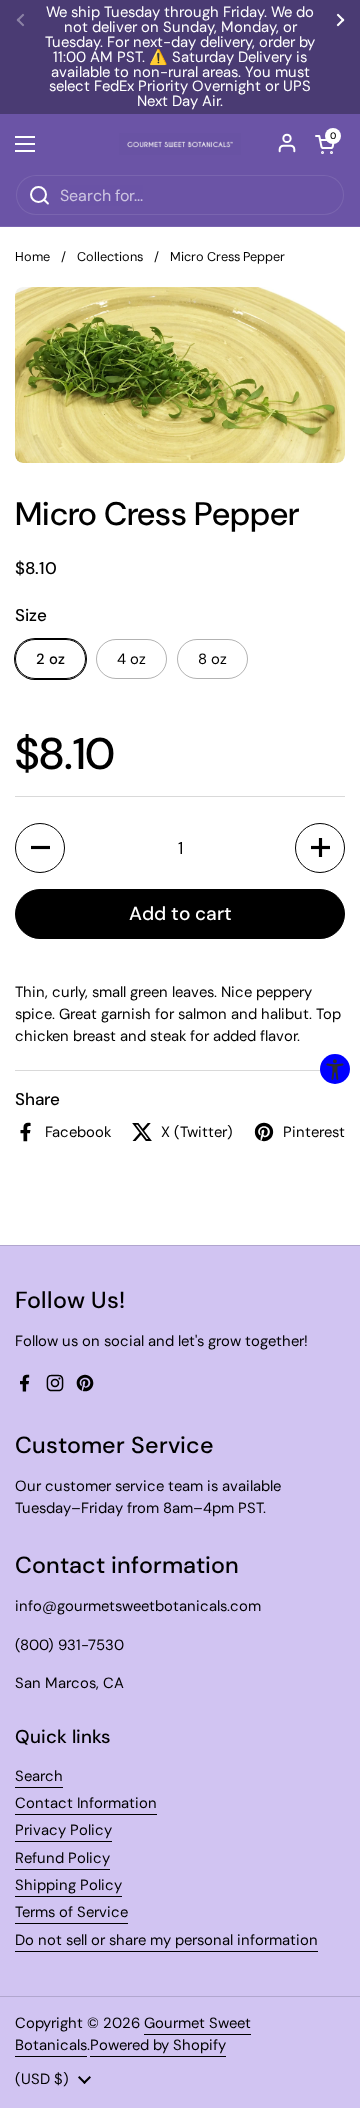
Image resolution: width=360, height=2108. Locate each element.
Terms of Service (71, 1912)
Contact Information (86, 1803)
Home (32, 256)
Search (39, 1776)
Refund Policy (62, 1858)
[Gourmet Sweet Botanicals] (180, 144)
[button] (40, 848)
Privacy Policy (63, 1830)
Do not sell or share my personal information (166, 1940)
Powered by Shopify (158, 2045)
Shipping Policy (68, 1885)
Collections (110, 256)
